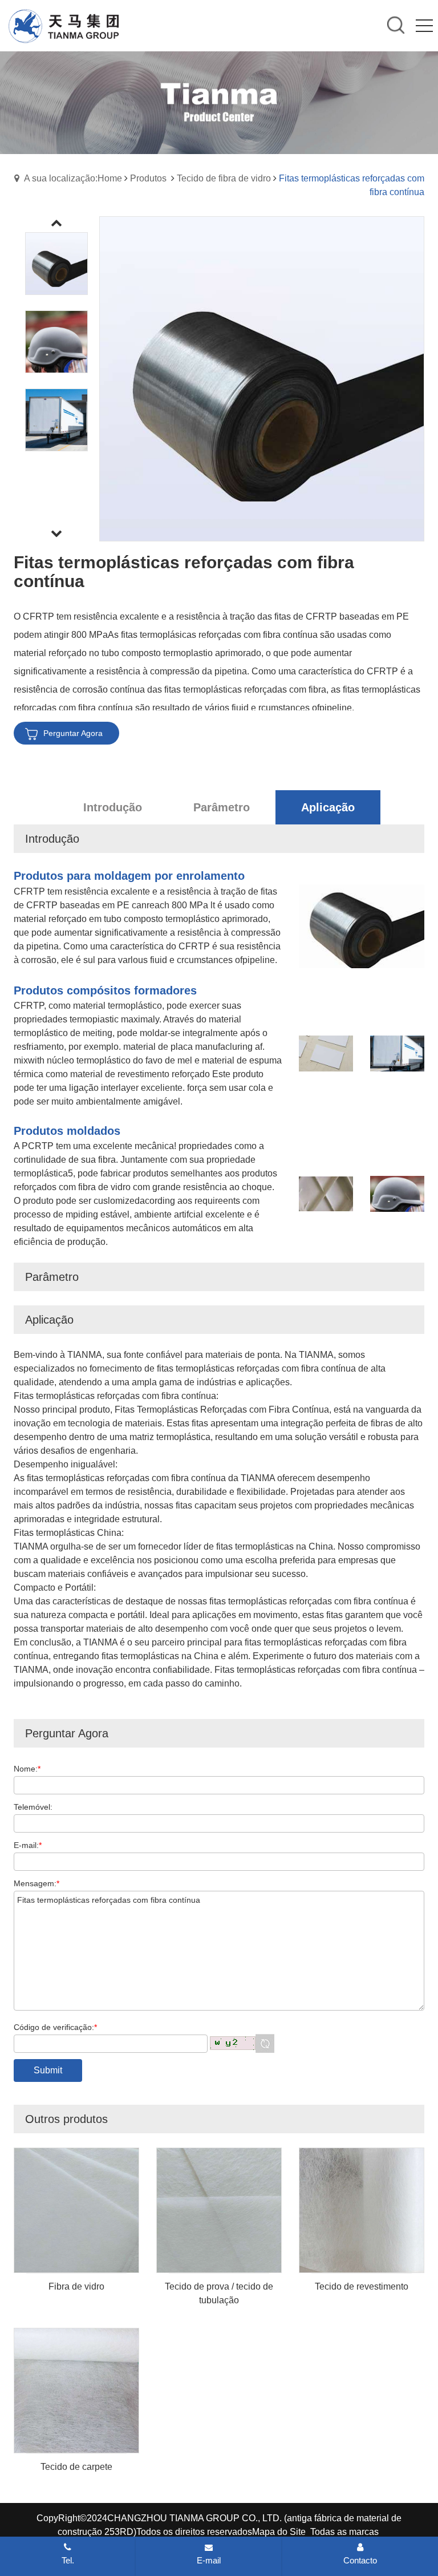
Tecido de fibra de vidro (224, 178)
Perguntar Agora (73, 733)
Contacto (360, 2560)
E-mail (209, 2560)
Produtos (148, 178)
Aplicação (328, 807)
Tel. (68, 2560)
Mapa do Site (279, 2532)
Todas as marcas (344, 2532)
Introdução (113, 807)
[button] (56, 534)
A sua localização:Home (73, 178)
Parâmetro (222, 807)
